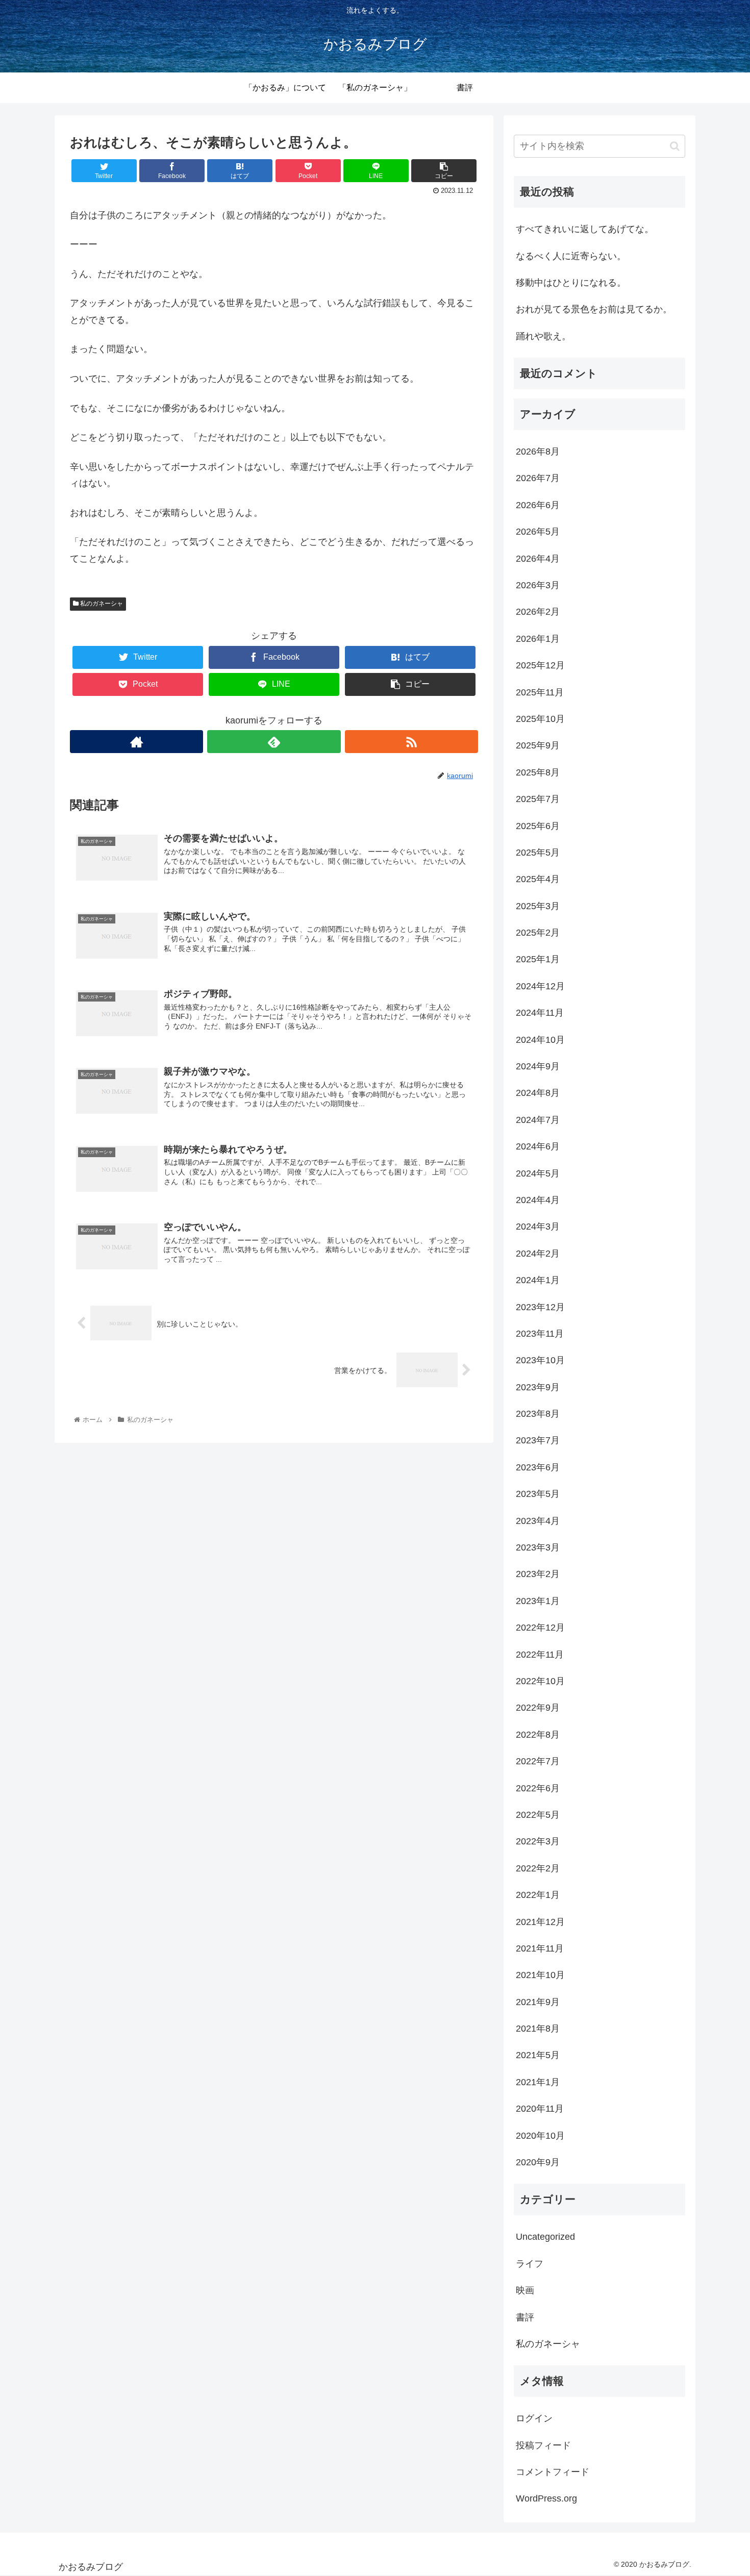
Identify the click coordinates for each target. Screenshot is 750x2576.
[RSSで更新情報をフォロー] (411, 742)
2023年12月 (540, 1307)
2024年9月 (538, 1066)
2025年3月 (538, 906)
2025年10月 (540, 719)
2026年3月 (538, 585)
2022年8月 (538, 1735)
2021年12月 (540, 1922)
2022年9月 (538, 1708)
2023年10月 (540, 1360)
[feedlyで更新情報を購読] (274, 742)
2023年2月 (538, 1574)
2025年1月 (538, 959)
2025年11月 (540, 692)
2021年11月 (540, 1948)
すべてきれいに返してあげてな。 (585, 229)
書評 (525, 2317)
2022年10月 (540, 1681)
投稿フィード (543, 2445)
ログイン (534, 2418)
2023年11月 (540, 1334)
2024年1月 (538, 1280)
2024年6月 (538, 1146)
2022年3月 (538, 1841)
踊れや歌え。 (543, 336)
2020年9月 (538, 2162)
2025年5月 (538, 853)
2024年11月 (540, 1013)
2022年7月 (538, 1761)
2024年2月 (538, 1254)
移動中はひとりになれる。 (571, 283)
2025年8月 (538, 772)
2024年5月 (538, 1173)
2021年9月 (538, 2002)
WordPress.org (546, 2498)
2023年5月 (538, 1494)
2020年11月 (540, 2109)
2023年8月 (538, 1414)
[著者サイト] (136, 742)
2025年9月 (538, 745)
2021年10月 (540, 1975)
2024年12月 (540, 986)
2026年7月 (538, 478)
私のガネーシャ (101, 604)
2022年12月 (540, 1628)
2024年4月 (538, 1200)
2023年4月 (538, 1521)
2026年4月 (538, 559)
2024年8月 (538, 1093)
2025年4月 (538, 879)
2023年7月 (538, 1440)
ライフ (530, 2264)
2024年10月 (540, 1040)
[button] (675, 146)
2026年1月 (538, 639)
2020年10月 (540, 2136)
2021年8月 (538, 2029)
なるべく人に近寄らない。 (571, 256)
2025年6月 (538, 826)
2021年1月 (538, 2082)
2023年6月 (538, 1467)
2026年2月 (538, 612)
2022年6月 (538, 1788)
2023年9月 (538, 1387)
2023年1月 (538, 1601)
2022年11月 (540, 1655)
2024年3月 (538, 1227)
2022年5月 (538, 1815)
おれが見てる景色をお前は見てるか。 (594, 309)
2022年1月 (538, 1895)
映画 (525, 2290)
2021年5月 (538, 2055)
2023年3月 (538, 1547)
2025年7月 (538, 799)
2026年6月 (538, 505)
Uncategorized (545, 2237)
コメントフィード (553, 2472)
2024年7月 (538, 1120)
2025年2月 (538, 933)
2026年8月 (538, 452)
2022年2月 (538, 1868)
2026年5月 (538, 532)
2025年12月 (540, 665)
